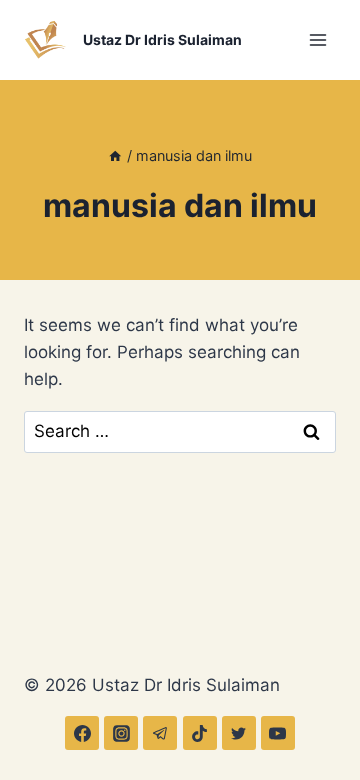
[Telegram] (160, 733)
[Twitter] (239, 733)
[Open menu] (317, 39)
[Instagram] (121, 733)
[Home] (115, 155)
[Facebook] (82, 733)
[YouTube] (278, 733)
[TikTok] (200, 733)
